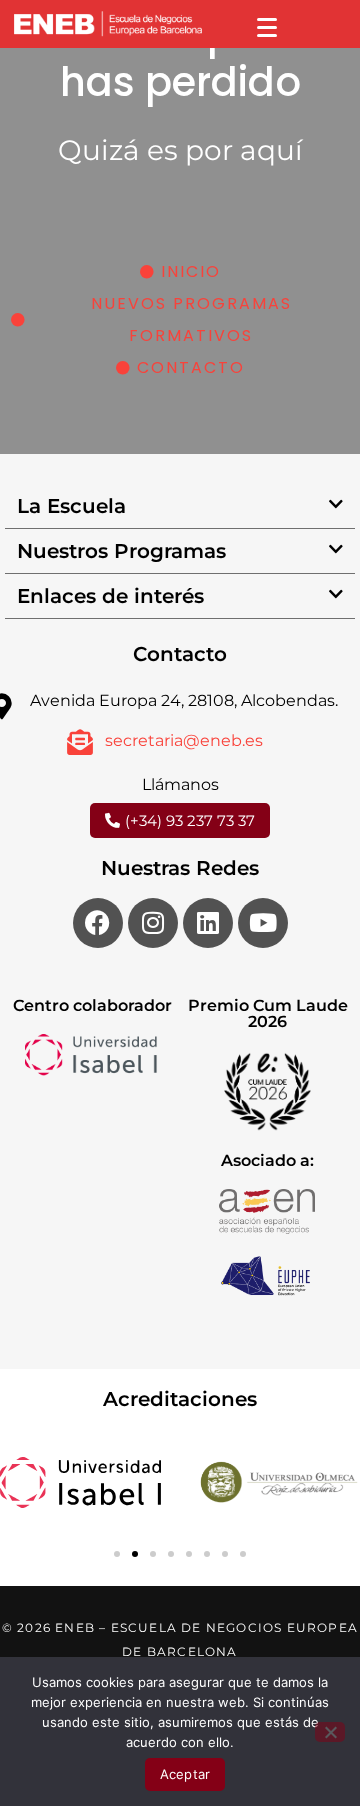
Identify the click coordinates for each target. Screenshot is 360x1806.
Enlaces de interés (110, 596)
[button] (180, 506)
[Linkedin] (208, 923)
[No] (330, 1732)
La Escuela (71, 506)
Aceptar (185, 1774)
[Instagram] (153, 923)
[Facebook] (98, 923)
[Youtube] (263, 923)
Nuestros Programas (121, 551)
